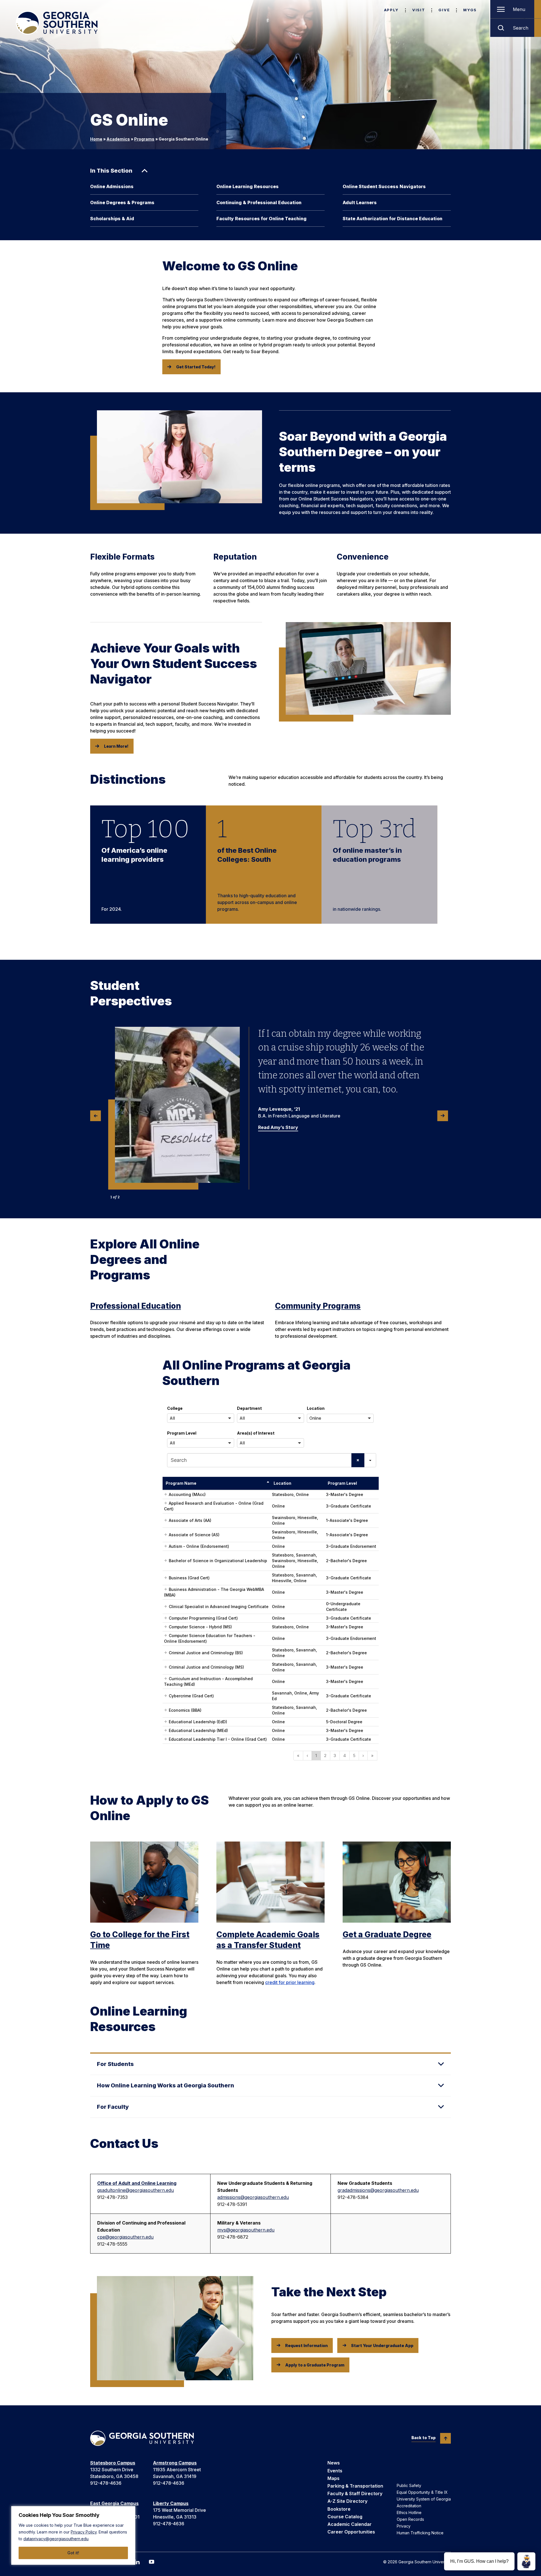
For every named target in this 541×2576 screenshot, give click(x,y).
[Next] (443, 1116)
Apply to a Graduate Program (315, 2365)
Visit (419, 10)
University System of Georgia (424, 2499)
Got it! (73, 2553)
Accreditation (409, 2506)
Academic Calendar (350, 2524)
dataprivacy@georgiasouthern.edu (56, 2539)
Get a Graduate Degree (387, 1934)
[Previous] (96, 1116)
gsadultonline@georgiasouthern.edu (136, 2190)
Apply (391, 10)
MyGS (470, 10)
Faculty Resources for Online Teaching (261, 219)
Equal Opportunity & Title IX (422, 2492)
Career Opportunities (351, 2532)
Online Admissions (112, 186)
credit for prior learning (290, 1982)
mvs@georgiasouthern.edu (246, 2230)
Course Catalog (345, 2517)
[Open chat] (526, 2561)
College (175, 1408)
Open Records (410, 2519)
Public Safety (409, 2485)
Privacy (404, 2526)
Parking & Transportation (355, 2486)
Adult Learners (360, 202)
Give (444, 10)
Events (335, 2471)
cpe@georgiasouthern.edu (125, 2237)
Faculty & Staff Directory (355, 2493)
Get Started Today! (196, 367)
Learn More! (116, 746)
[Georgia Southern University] (57, 23)
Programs (144, 139)
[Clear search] (358, 1460)
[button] (201, 1418)
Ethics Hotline (409, 2512)
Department (249, 1408)
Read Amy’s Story (278, 1127)
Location (316, 1408)
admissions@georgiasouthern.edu (253, 2197)
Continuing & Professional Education (259, 202)
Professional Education (136, 1306)
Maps (333, 2478)
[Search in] (370, 1460)
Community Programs (318, 1306)
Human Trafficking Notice (420, 2533)
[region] (73, 2535)
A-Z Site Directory (347, 2501)
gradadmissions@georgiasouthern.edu (378, 2190)
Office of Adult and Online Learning (137, 2183)
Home (96, 139)
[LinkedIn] (137, 2562)
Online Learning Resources (248, 186)
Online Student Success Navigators (384, 186)
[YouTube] (152, 2562)
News (334, 2463)
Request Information (306, 2345)
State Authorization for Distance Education (393, 219)
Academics (118, 139)
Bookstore (339, 2509)
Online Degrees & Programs (122, 202)
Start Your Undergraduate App (382, 2345)
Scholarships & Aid (112, 219)
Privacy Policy (84, 2532)
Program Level (182, 1433)
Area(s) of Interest (256, 1433)
